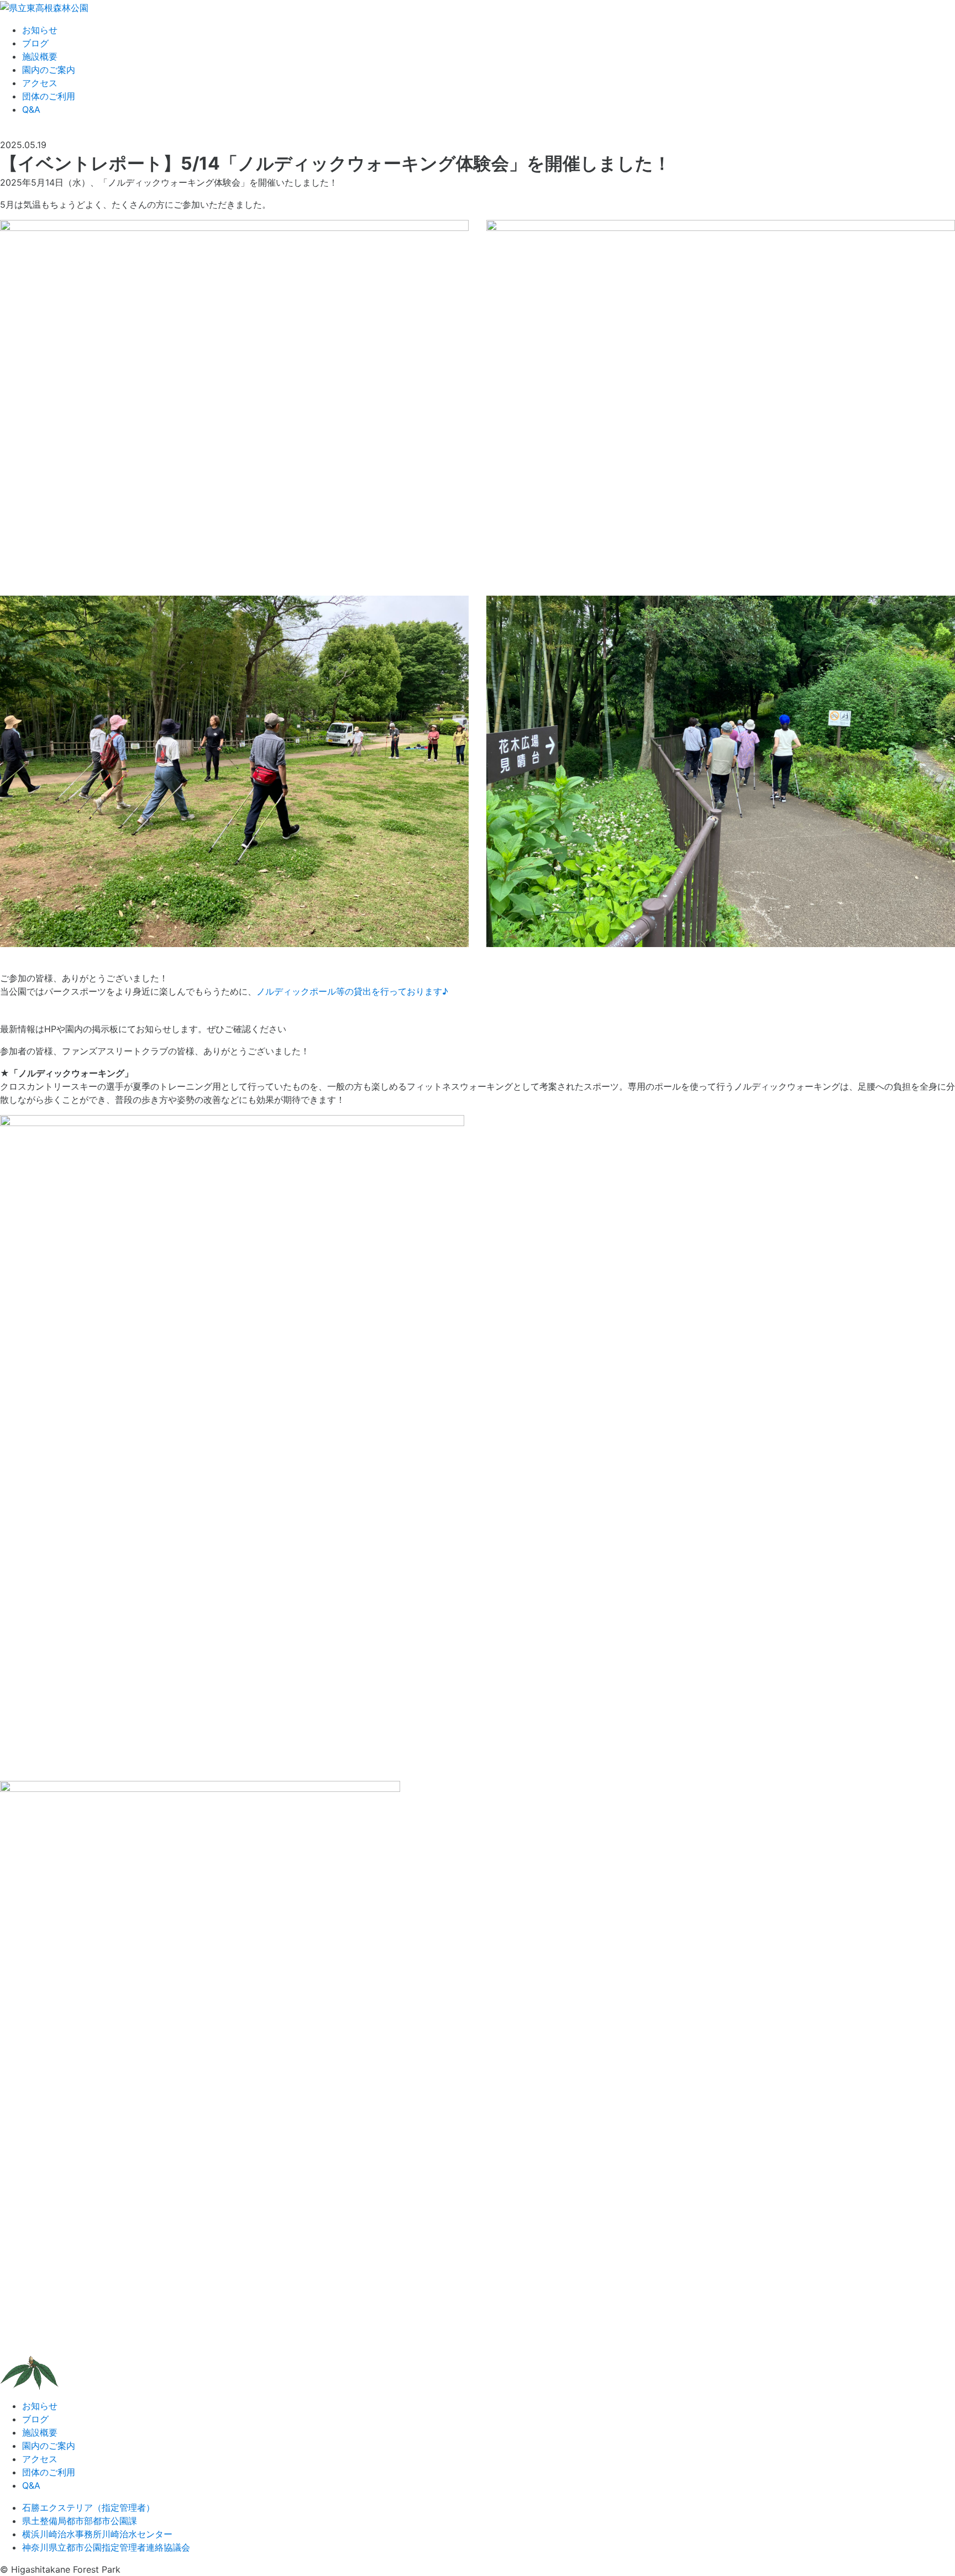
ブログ (35, 43)
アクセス (40, 83)
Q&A (31, 109)
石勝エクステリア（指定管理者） (88, 2507)
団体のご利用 (49, 96)
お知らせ (40, 30)
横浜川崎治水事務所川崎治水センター (97, 2534)
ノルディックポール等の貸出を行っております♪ (352, 991)
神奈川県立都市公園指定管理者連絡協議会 (106, 2547)
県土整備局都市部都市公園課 (80, 2521)
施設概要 (40, 56)
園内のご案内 (49, 70)
